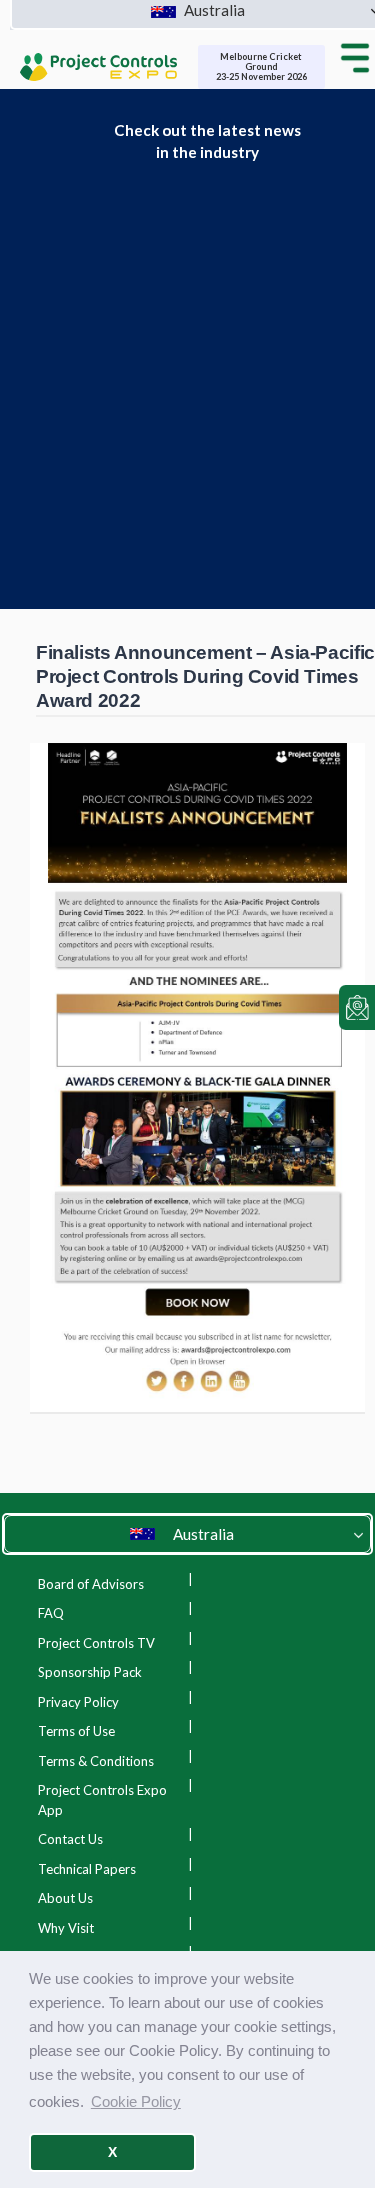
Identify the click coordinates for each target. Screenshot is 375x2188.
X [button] (112, 2152)
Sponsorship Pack (90, 1672)
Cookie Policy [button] (136, 2101)
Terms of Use (76, 1731)
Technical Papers (87, 1869)
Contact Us (70, 1839)
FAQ (51, 1613)
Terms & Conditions (96, 1761)
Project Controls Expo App (102, 1800)
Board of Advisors (91, 1584)
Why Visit (66, 1928)
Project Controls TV (96, 1643)
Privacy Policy (78, 1702)
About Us (65, 1898)
